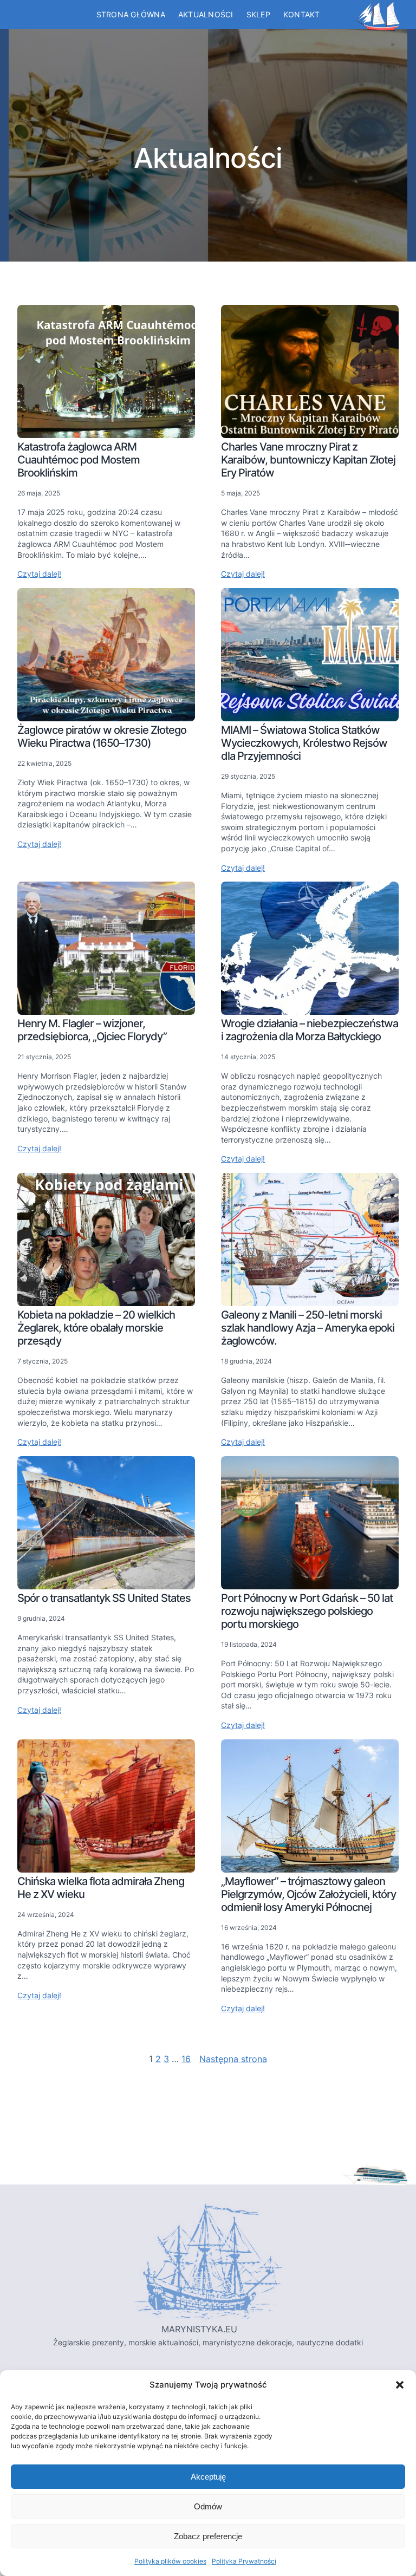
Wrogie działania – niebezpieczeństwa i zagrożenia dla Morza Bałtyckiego (310, 1030)
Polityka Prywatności (244, 2561)
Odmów (208, 2506)
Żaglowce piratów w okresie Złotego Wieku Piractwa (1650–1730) (102, 736)
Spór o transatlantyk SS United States (104, 1598)
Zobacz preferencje (208, 2536)
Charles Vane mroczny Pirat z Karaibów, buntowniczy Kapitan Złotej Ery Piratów (308, 460)
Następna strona (233, 2059)
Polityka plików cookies (170, 2561)
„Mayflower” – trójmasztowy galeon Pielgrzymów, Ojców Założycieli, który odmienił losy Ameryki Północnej (308, 1894)
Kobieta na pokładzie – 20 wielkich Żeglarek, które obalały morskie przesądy (96, 1328)
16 (186, 2059)
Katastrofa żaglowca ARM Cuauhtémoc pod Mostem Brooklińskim (79, 460)
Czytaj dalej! (39, 574)
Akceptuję (208, 2477)
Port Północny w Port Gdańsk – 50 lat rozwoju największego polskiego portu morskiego (307, 1611)
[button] (400, 2385)
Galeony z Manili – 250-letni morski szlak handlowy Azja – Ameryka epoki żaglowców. (308, 1328)
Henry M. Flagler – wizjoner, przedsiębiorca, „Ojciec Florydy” (92, 1030)
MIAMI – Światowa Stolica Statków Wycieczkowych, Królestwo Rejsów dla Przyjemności (304, 743)
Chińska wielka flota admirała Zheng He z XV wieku (101, 1888)
